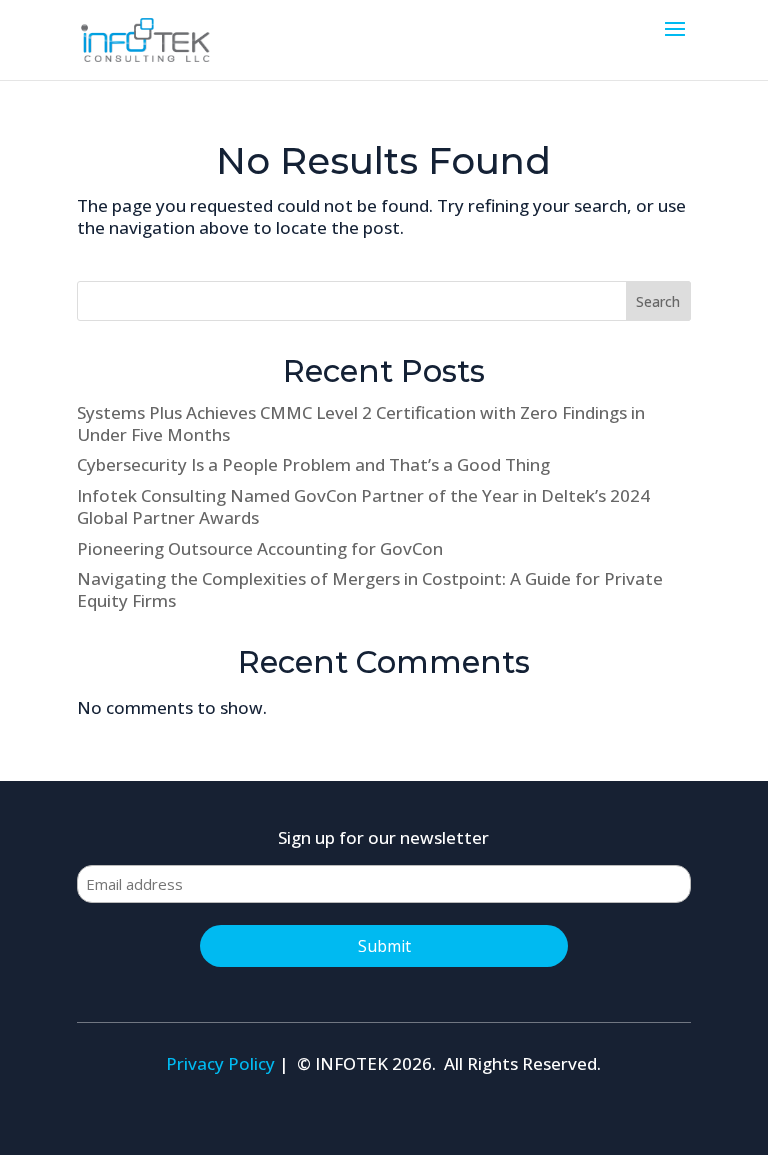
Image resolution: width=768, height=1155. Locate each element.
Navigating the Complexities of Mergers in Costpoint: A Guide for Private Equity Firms (370, 589)
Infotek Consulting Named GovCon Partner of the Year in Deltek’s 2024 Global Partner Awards (363, 506)
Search (658, 301)
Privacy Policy (220, 1063)
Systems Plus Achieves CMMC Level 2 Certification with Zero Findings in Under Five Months (361, 423)
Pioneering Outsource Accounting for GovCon (260, 548)
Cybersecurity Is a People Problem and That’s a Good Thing (313, 464)
